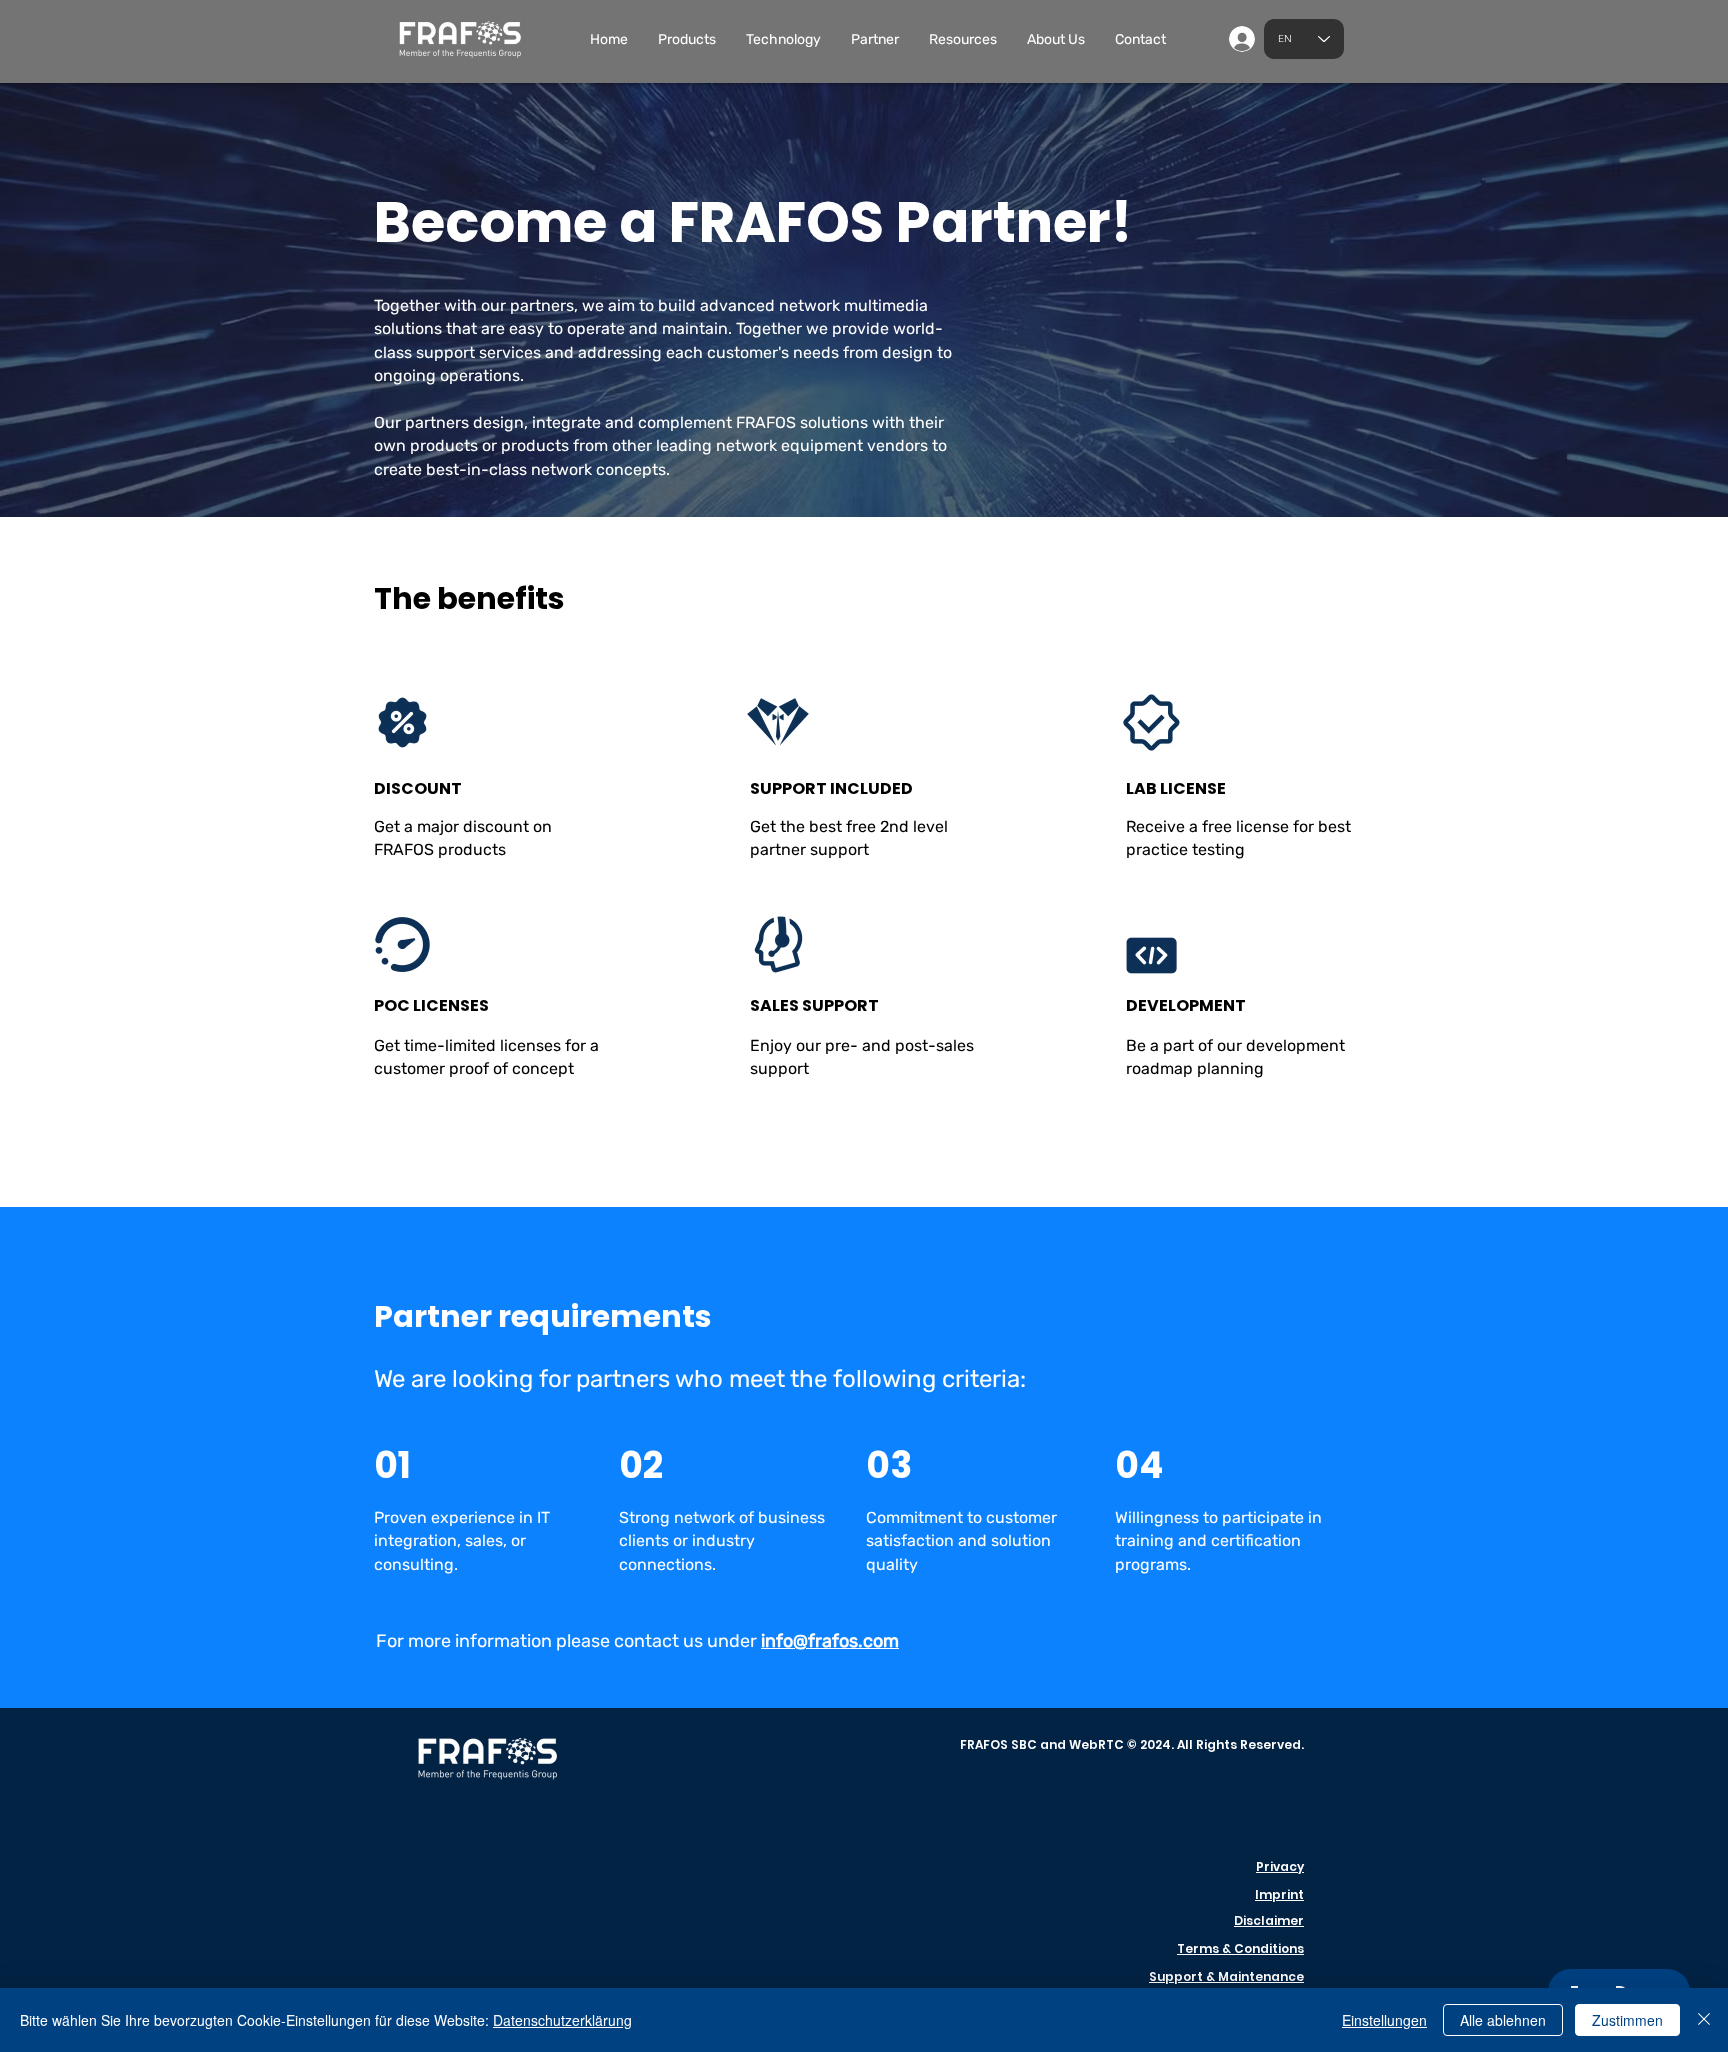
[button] (687, 40)
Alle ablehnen (1503, 2020)
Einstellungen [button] (1384, 2020)
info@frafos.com (830, 1641)
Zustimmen (1627, 2020)
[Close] (1704, 2020)
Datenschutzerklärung (562, 2020)
